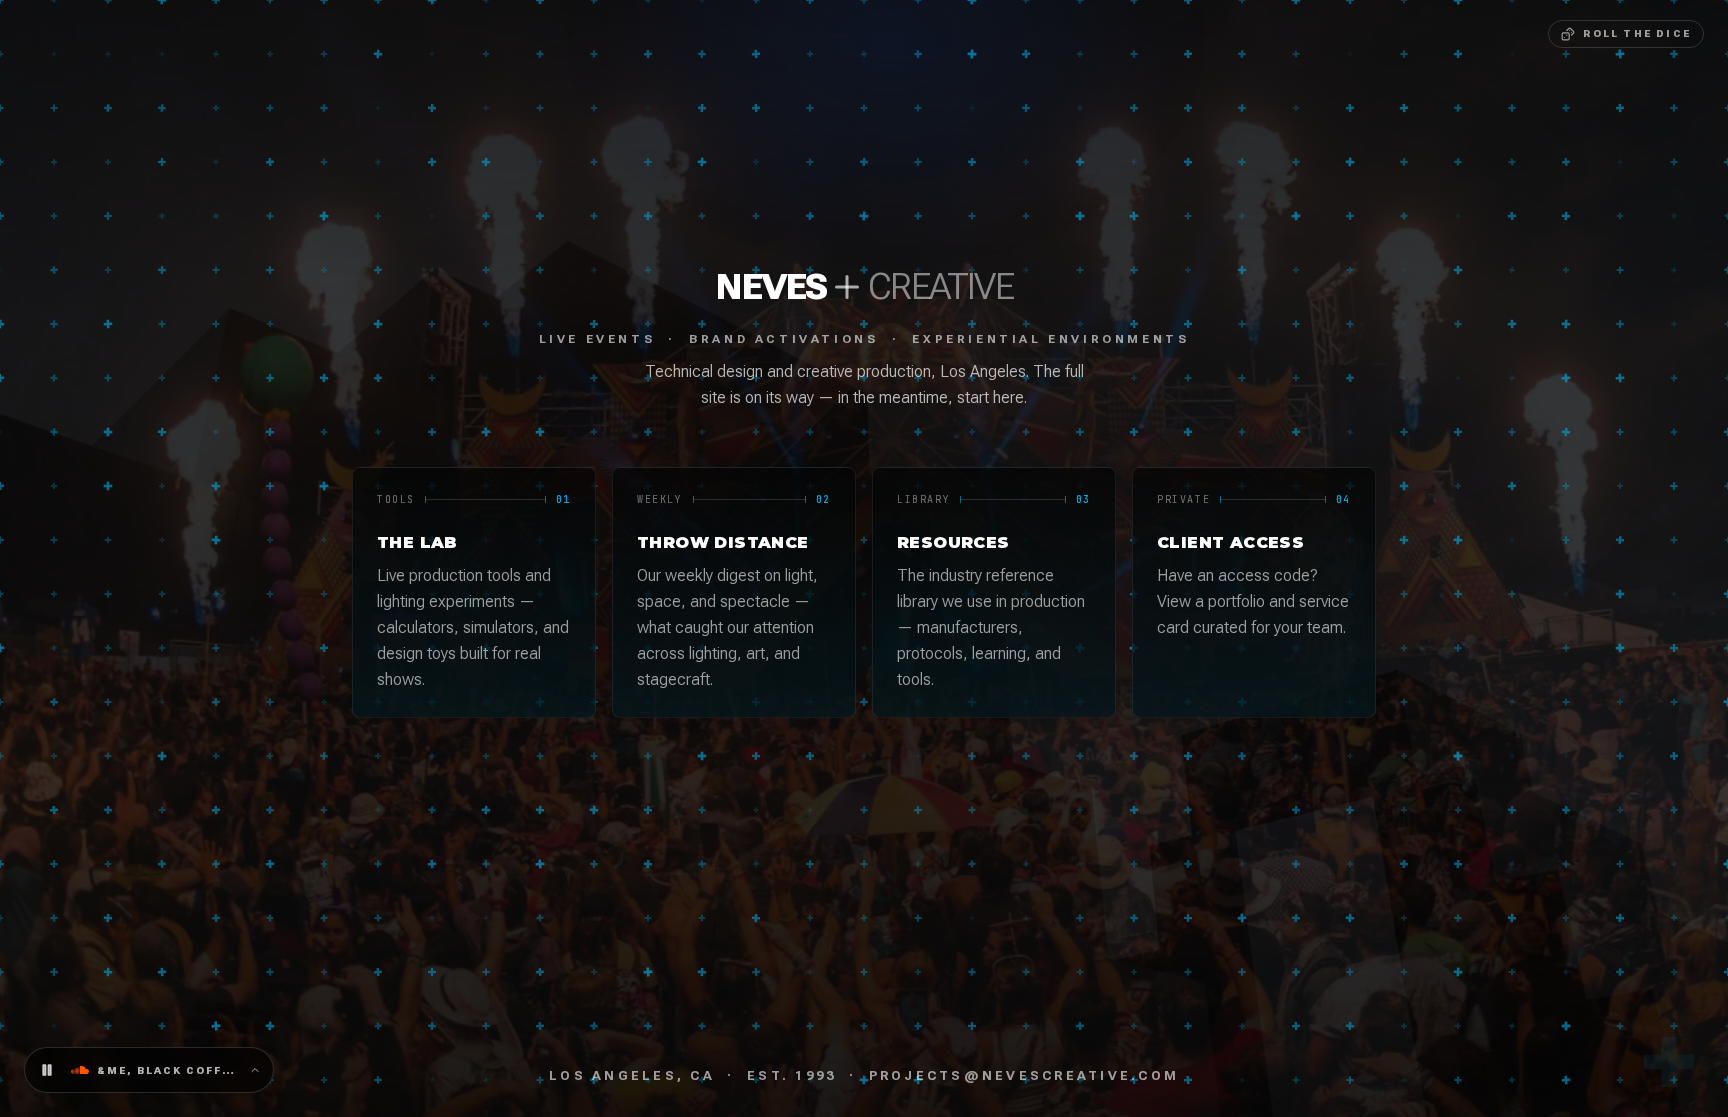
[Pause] (47, 1070)
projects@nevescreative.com (1024, 1075)
